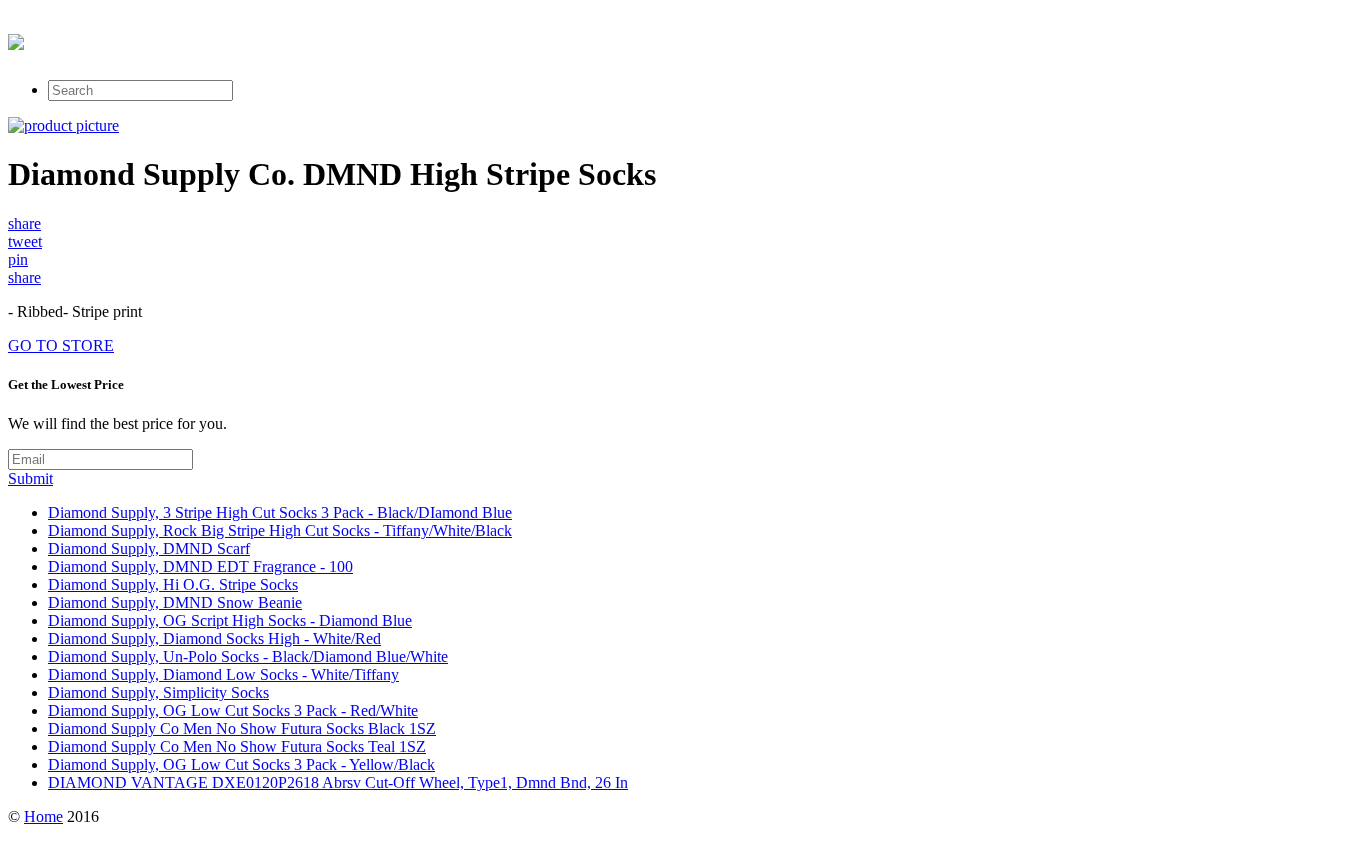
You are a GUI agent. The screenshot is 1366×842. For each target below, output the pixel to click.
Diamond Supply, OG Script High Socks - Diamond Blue (230, 620)
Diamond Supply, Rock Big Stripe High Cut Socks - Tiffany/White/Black (280, 530)
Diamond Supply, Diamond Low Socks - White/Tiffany (223, 674)
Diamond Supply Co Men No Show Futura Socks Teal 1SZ (237, 746)
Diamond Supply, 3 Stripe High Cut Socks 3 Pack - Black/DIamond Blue (280, 512)
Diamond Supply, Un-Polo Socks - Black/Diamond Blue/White (248, 656)
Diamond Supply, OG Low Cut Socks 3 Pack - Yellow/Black (241, 764)
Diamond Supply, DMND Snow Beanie (175, 602)
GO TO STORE (61, 345)
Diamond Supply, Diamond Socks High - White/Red (214, 638)
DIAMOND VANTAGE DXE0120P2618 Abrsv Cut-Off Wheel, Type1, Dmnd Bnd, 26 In (338, 782)
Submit (30, 478)
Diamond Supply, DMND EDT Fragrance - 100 (200, 566)
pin (18, 259)
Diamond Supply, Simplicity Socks (158, 692)
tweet (25, 241)
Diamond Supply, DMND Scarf (149, 548)
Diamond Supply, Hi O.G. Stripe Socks (173, 584)
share (24, 223)
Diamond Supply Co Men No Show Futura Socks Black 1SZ (242, 728)
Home (43, 816)
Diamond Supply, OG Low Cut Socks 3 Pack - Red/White (233, 710)
